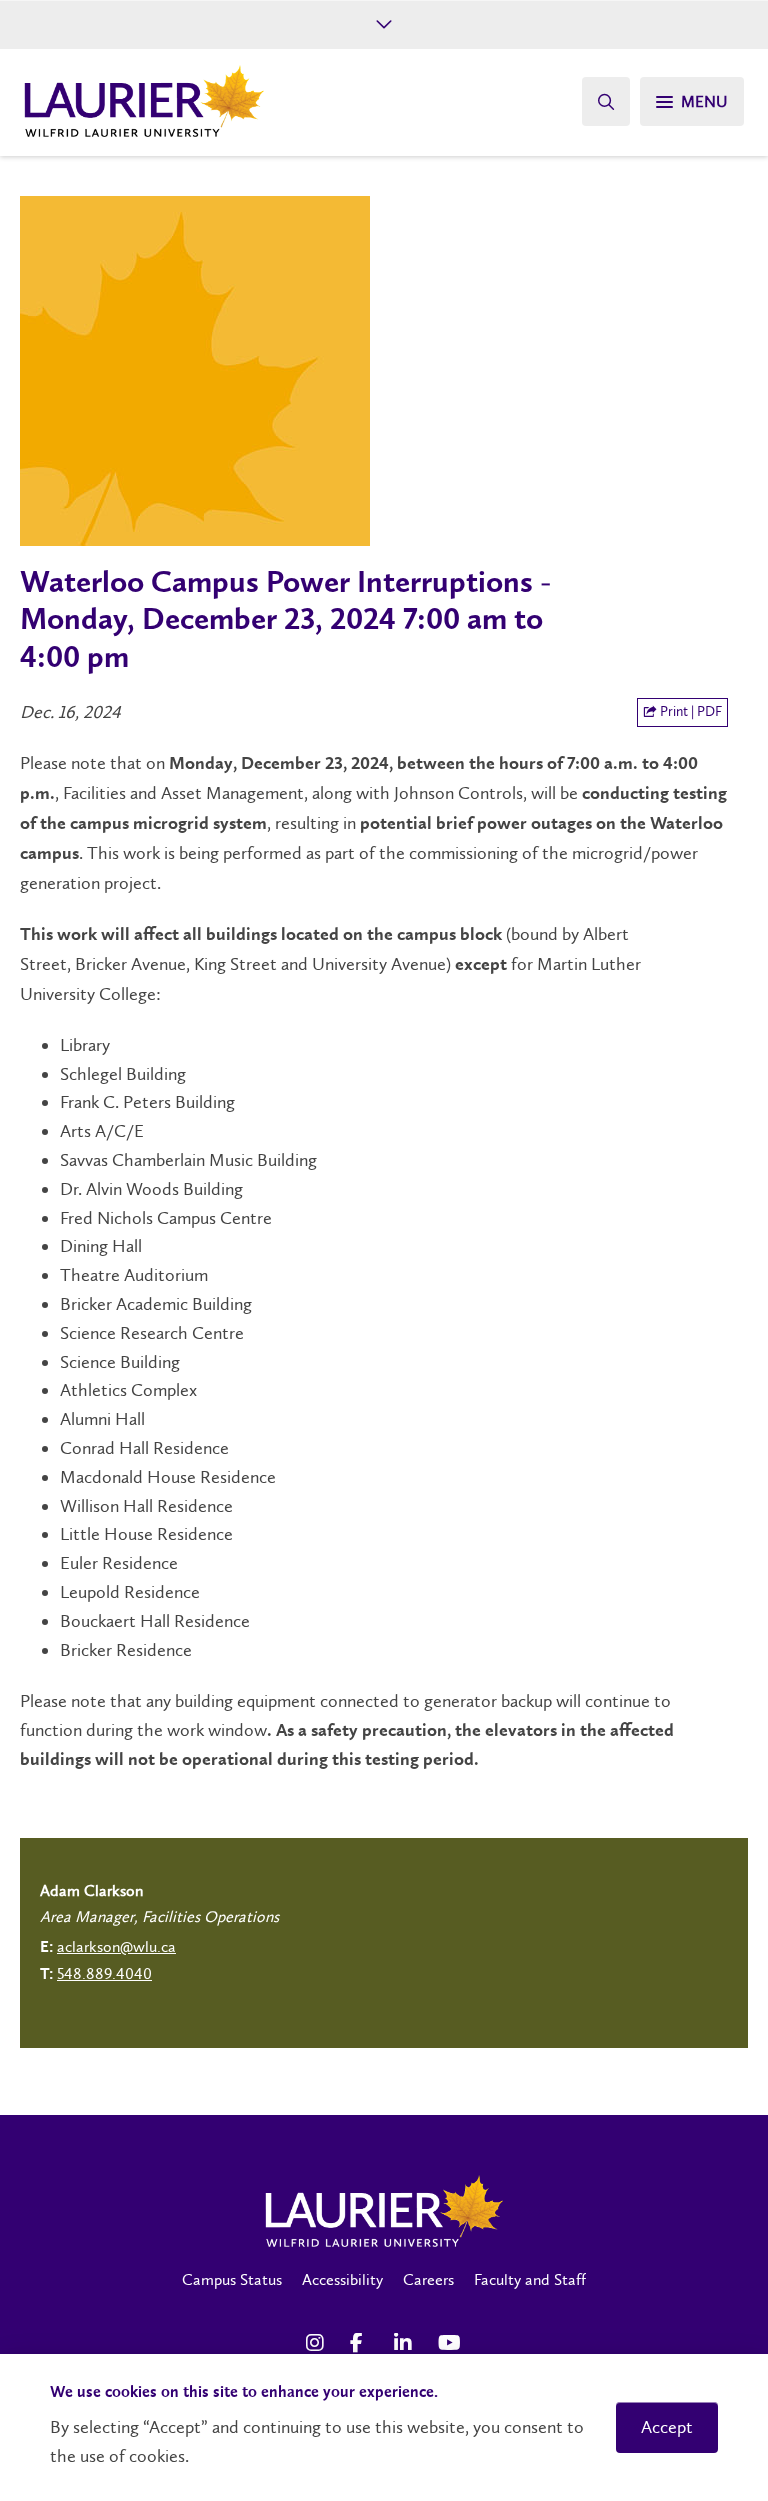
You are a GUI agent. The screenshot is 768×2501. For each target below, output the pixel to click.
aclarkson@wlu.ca (116, 1946)
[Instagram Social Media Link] (318, 2343)
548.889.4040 (104, 1973)
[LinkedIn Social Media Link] (406, 2343)
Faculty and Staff (530, 2279)
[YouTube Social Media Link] (450, 2343)
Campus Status (232, 2279)
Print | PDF (689, 711)
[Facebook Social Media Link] (362, 2343)
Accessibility (342, 2279)
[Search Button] (606, 101)
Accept (667, 2427)
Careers (428, 2279)
